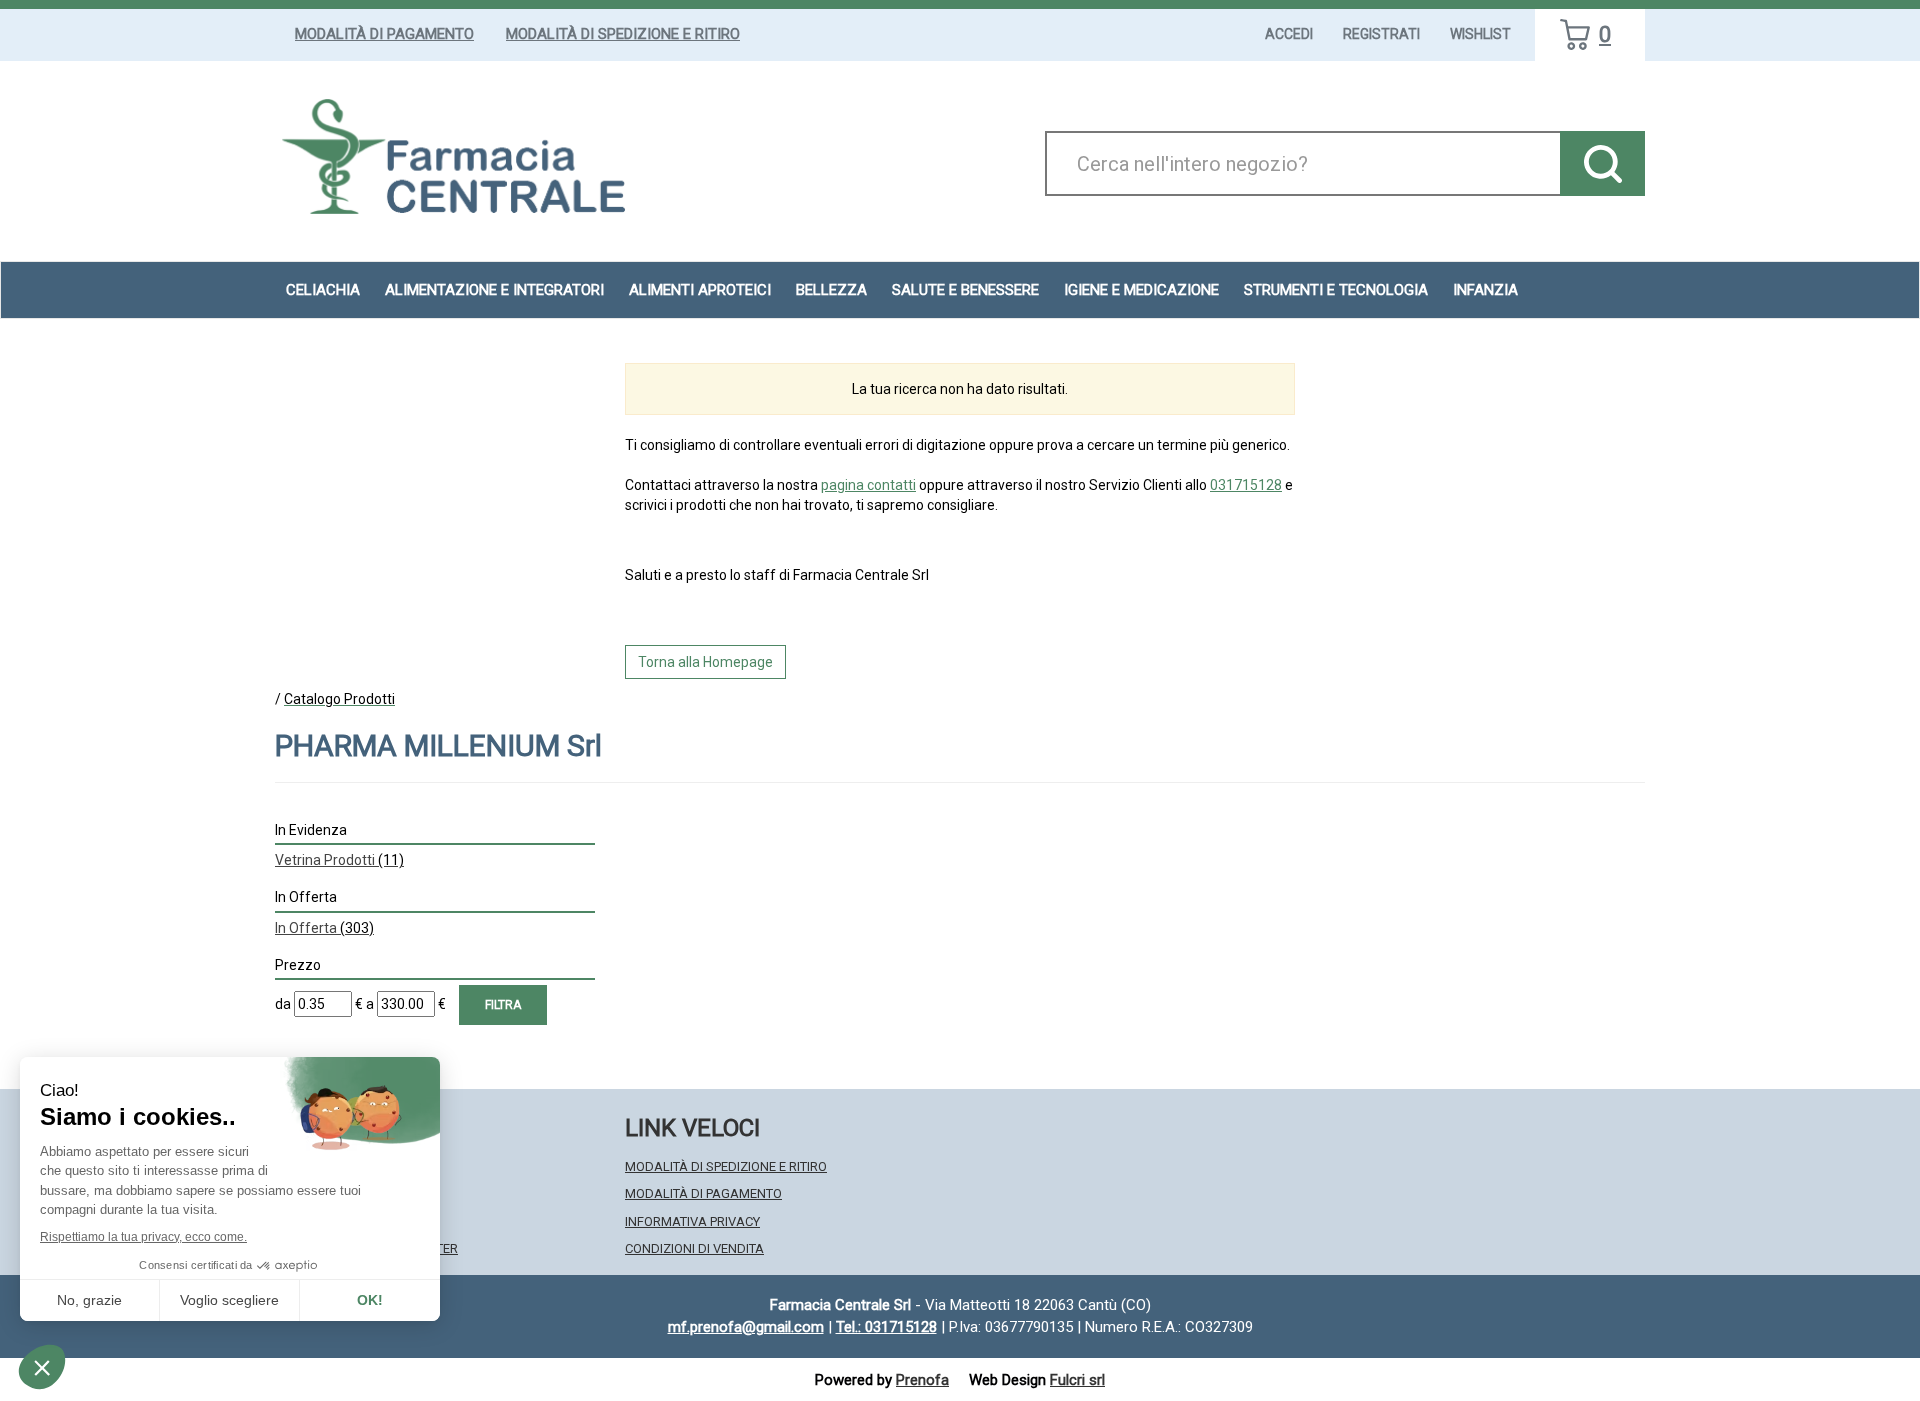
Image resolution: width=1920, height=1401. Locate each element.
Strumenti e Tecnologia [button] (1336, 290)
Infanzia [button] (1485, 290)
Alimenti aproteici (700, 290)
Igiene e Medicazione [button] (1141, 290)
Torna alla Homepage (705, 662)
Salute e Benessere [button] (965, 290)
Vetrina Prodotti (339, 860)
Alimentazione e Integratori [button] (494, 290)
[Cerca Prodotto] (1602, 163)
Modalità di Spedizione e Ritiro (623, 34)
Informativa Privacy (692, 1221)
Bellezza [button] (831, 290)
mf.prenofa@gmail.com (746, 1327)
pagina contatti (868, 485)
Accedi (1289, 34)
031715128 (1246, 485)
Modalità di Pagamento (384, 34)
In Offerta (324, 928)
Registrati (1381, 34)
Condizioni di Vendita (694, 1248)
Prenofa (922, 1380)
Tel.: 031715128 (886, 1327)
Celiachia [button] (323, 290)
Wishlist (1480, 34)
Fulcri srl (1077, 1380)
